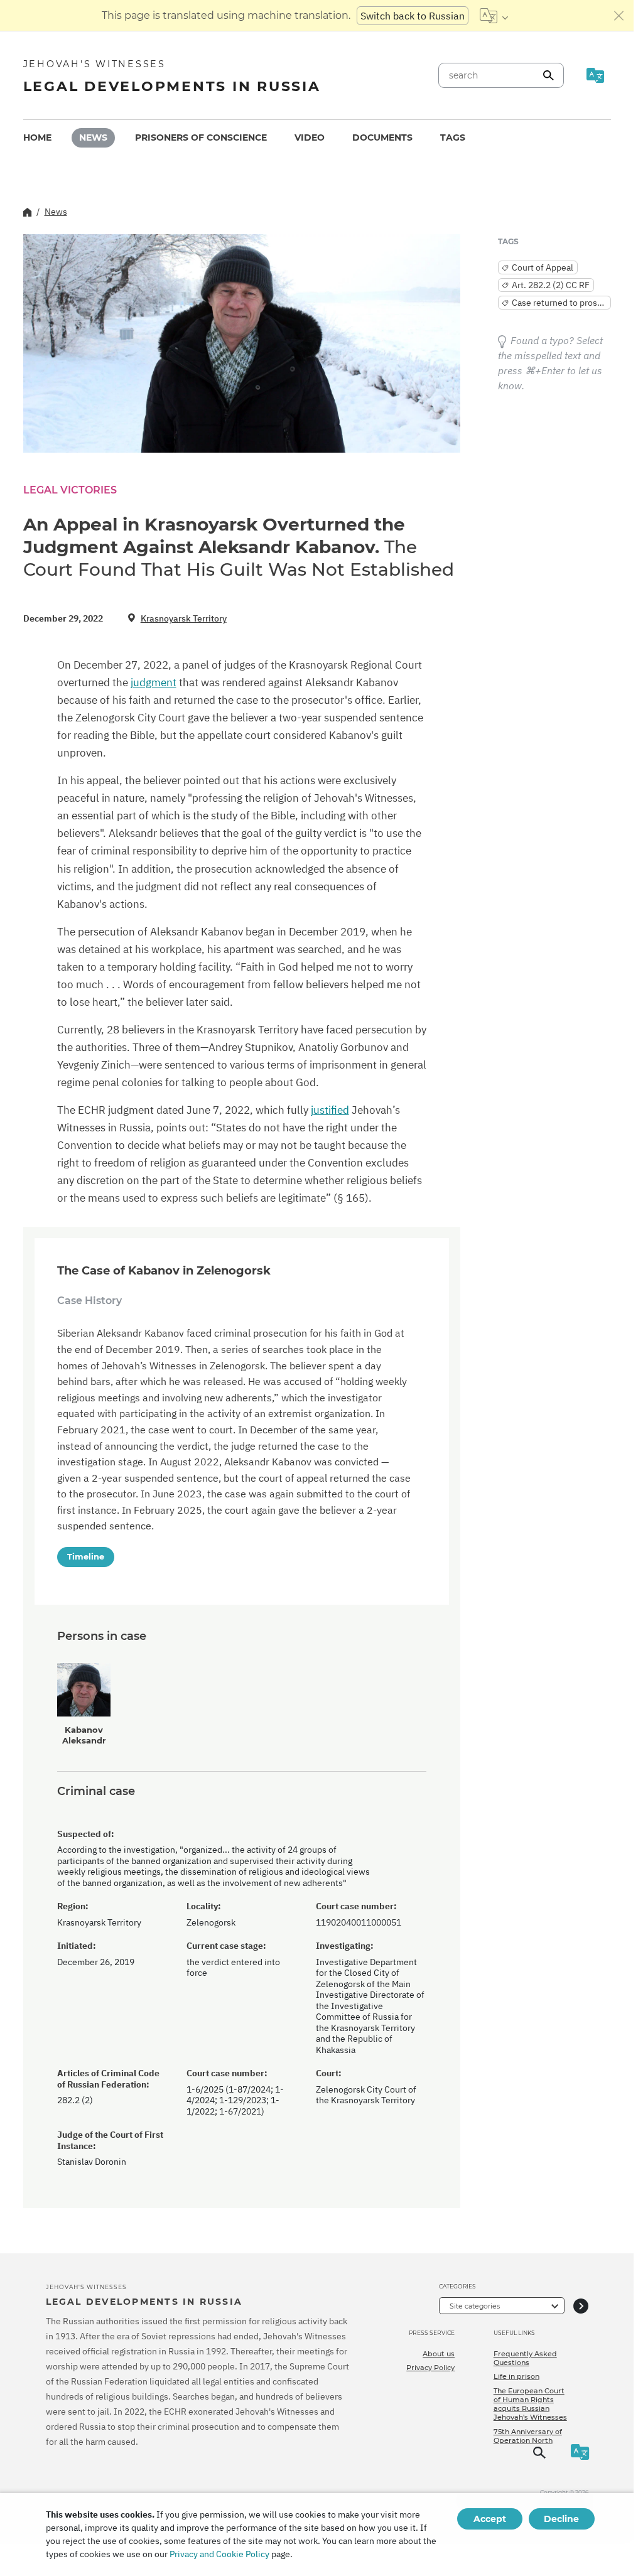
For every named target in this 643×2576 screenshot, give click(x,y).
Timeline (86, 1556)
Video (310, 137)
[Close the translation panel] (619, 16)
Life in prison (516, 2376)
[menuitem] (37, 138)
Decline (561, 2519)
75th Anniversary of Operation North (528, 2436)
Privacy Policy (430, 2368)
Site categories (475, 2306)
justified (330, 1110)
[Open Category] (581, 2306)
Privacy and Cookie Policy (219, 2554)
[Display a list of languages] (494, 16)
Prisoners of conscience (201, 137)
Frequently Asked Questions (525, 2358)
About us (439, 2354)
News (93, 137)
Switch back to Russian (413, 16)
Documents (382, 137)
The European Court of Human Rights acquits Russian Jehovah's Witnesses (530, 2404)
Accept (490, 2519)
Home (37, 137)
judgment (154, 682)
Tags (453, 137)
